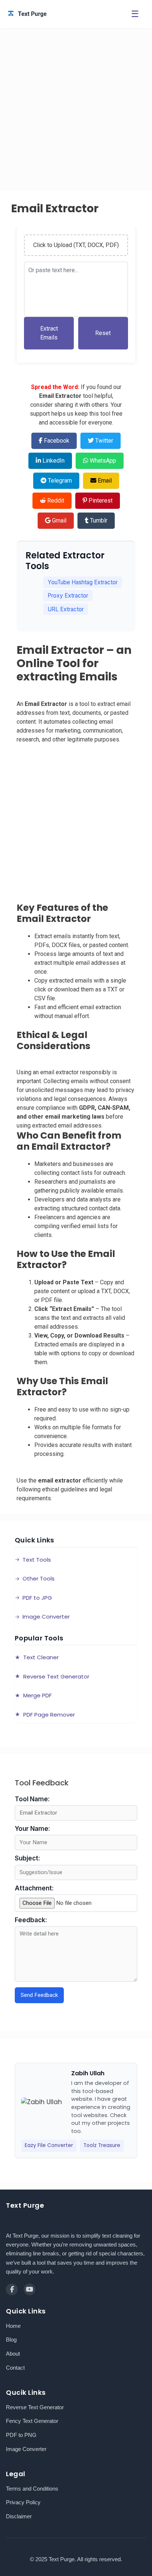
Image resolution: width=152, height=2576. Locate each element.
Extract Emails (49, 333)
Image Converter (26, 2449)
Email (104, 481)
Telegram (59, 481)
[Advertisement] (76, 112)
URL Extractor (66, 609)
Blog (11, 2340)
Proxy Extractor (68, 596)
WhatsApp (102, 461)
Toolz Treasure (102, 2145)
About (13, 2354)
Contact (15, 2368)
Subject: (27, 1858)
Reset (103, 333)
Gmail (58, 520)
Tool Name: (32, 1799)
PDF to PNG (21, 2435)
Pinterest (100, 501)
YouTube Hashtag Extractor (83, 582)
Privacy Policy (23, 2502)
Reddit (55, 501)
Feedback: (31, 1920)
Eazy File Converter (49, 2145)
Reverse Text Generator (35, 2407)
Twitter (103, 441)
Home (13, 2326)
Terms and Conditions (32, 2489)
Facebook (56, 441)
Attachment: (34, 1888)
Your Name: (32, 1829)
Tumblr (98, 520)
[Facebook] (12, 2289)
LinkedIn (53, 461)
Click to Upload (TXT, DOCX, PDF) (76, 245)
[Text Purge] (55, 14)
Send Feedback (39, 1995)
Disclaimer (19, 2516)
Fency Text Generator (32, 2421)
